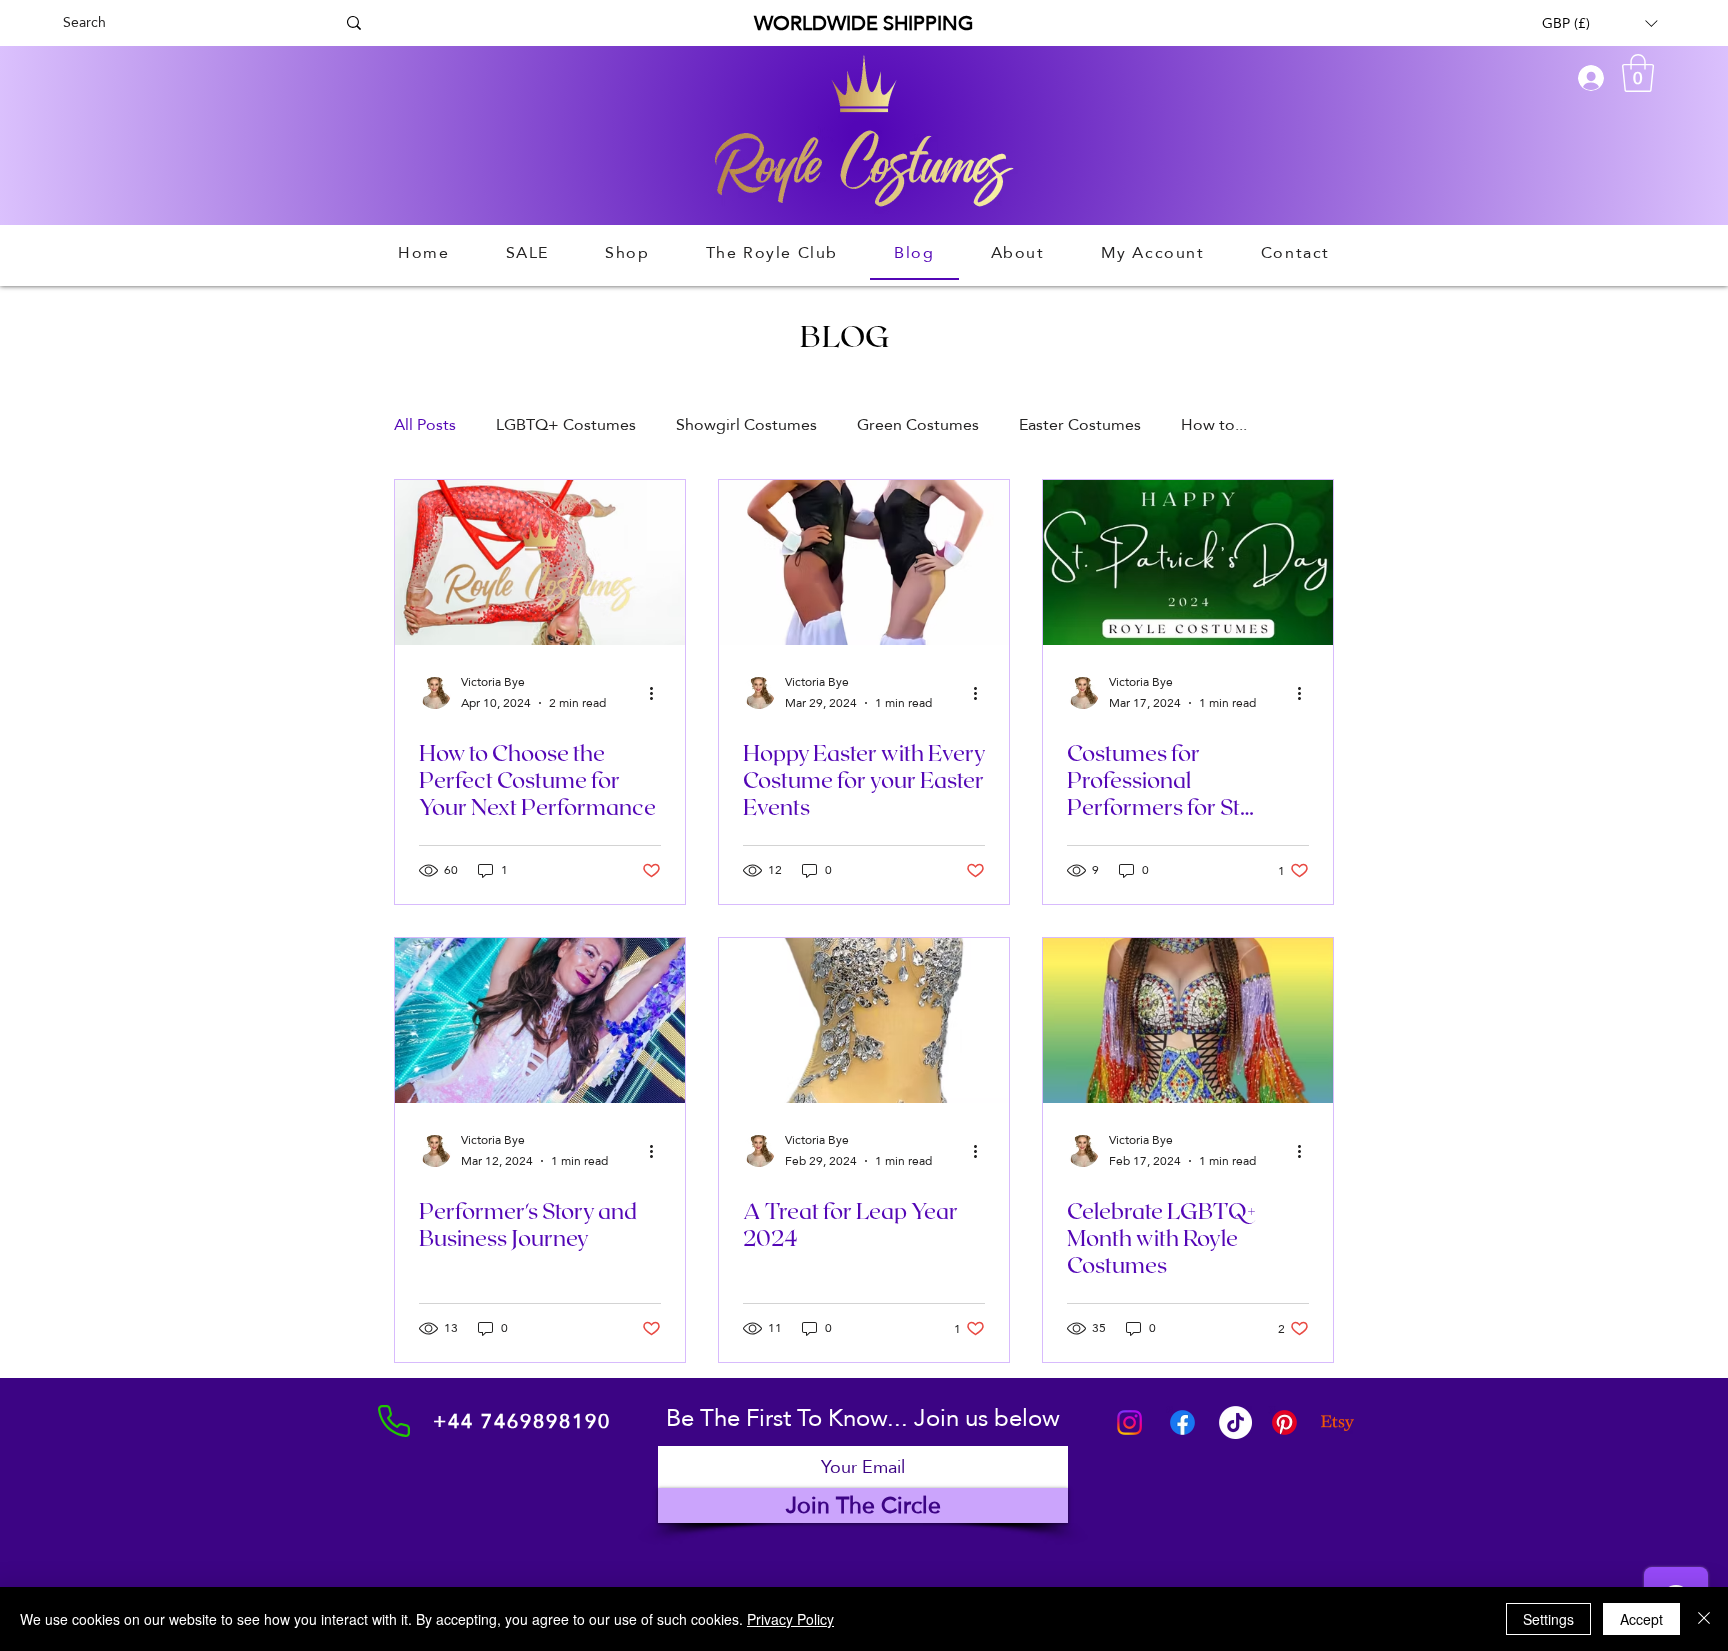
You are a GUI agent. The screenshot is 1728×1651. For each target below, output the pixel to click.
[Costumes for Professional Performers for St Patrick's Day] (1188, 562)
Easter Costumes (1080, 425)
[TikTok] (1235, 1422)
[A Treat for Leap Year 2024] (864, 1020)
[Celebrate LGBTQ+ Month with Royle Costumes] (1188, 1020)
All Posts (425, 425)
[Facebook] (1182, 1422)
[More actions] (658, 693)
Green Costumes (918, 425)
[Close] (1704, 1619)
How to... (1214, 425)
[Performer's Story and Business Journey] (540, 1020)
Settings (1548, 1619)
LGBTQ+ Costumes (566, 425)
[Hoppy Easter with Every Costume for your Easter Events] (864, 562)
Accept (1641, 1619)
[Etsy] (1337, 1422)
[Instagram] (1129, 1422)
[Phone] (394, 1421)
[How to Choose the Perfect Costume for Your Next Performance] (540, 562)
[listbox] (1599, 23)
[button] (1599, 23)
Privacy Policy (790, 1619)
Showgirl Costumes (746, 425)
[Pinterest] (1284, 1422)
